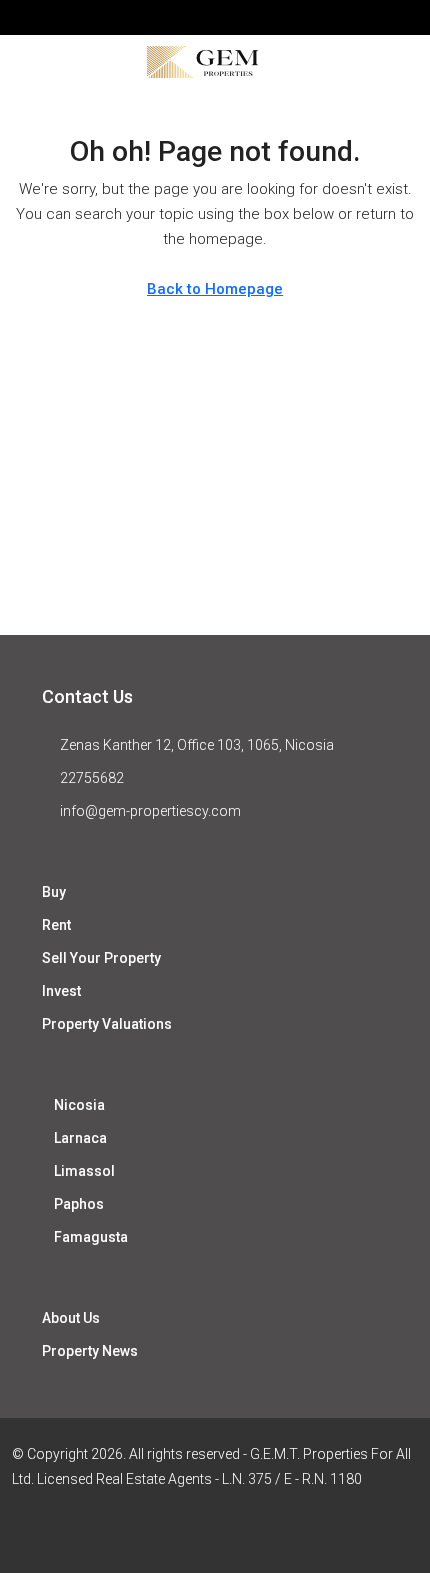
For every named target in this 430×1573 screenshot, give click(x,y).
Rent (56, 925)
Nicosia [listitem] (79, 1105)
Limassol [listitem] (84, 1171)
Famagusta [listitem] (91, 1237)
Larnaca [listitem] (80, 1138)
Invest (61, 991)
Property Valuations (107, 1024)
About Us (71, 1318)
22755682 (92, 778)
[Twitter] (197, 1536)
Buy (54, 892)
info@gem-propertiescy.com (150, 811)
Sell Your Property (101, 958)
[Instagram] (232, 1536)
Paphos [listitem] (79, 1204)
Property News (90, 1351)
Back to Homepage (215, 289)
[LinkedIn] (267, 1536)
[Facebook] (162, 1536)
